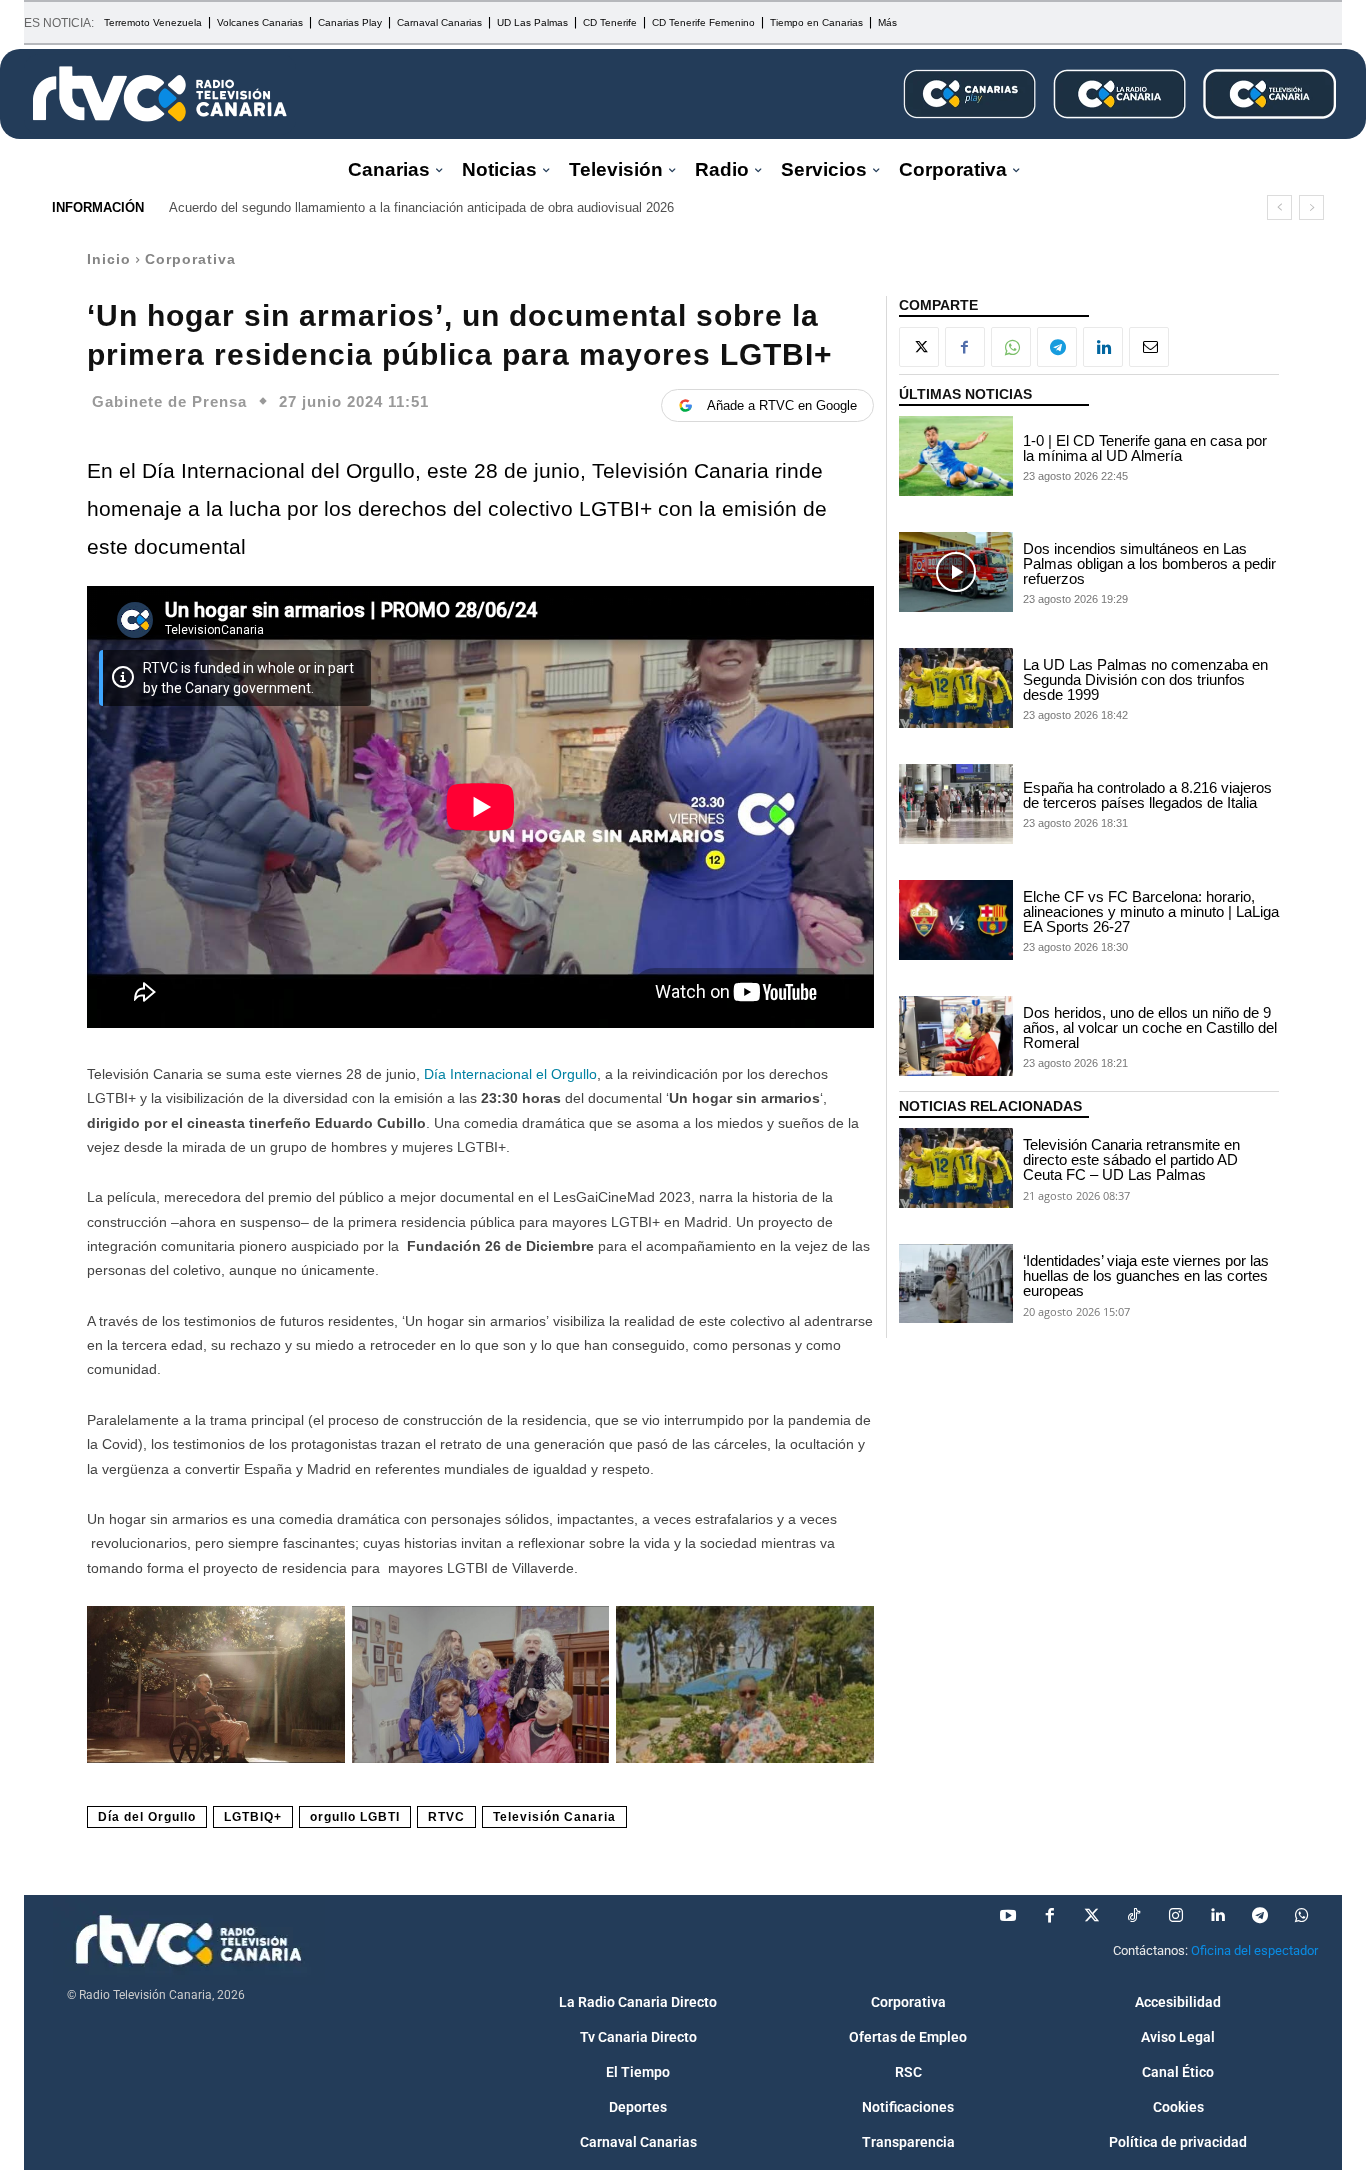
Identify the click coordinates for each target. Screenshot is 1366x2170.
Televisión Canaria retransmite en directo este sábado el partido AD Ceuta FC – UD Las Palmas (1131, 1159)
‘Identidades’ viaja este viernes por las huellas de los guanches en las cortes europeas (1146, 1275)
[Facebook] (965, 347)
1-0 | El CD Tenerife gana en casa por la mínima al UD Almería (1145, 448)
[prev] (1279, 207)
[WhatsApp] (1011, 347)
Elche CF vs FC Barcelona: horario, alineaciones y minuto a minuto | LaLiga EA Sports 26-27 (1151, 911)
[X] (919, 347)
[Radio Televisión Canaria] (160, 94)
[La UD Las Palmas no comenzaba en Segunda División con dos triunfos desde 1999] (956, 688)
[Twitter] (1092, 1916)
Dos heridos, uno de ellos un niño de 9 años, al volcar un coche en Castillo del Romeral (1150, 1027)
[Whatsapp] (1302, 1916)
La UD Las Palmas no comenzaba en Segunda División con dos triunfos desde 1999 (1145, 679)
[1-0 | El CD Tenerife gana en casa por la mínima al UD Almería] (956, 456)
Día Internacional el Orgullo (510, 1074)
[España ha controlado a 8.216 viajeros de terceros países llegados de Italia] (956, 804)
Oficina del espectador (1254, 1950)
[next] (1311, 207)
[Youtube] (1008, 1916)
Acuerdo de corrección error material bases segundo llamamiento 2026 (389, 207)
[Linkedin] (1103, 347)
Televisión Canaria (554, 1817)
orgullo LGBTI (355, 1817)
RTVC (446, 1817)
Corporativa (190, 259)
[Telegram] (1057, 347)
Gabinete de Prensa (169, 401)
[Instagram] (1176, 1916)
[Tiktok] (1134, 1916)
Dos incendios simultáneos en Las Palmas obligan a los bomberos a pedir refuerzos (1149, 563)
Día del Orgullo (147, 1817)
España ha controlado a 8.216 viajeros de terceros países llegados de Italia (1147, 795)
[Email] (1149, 347)
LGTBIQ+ (253, 1817)
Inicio (109, 259)
